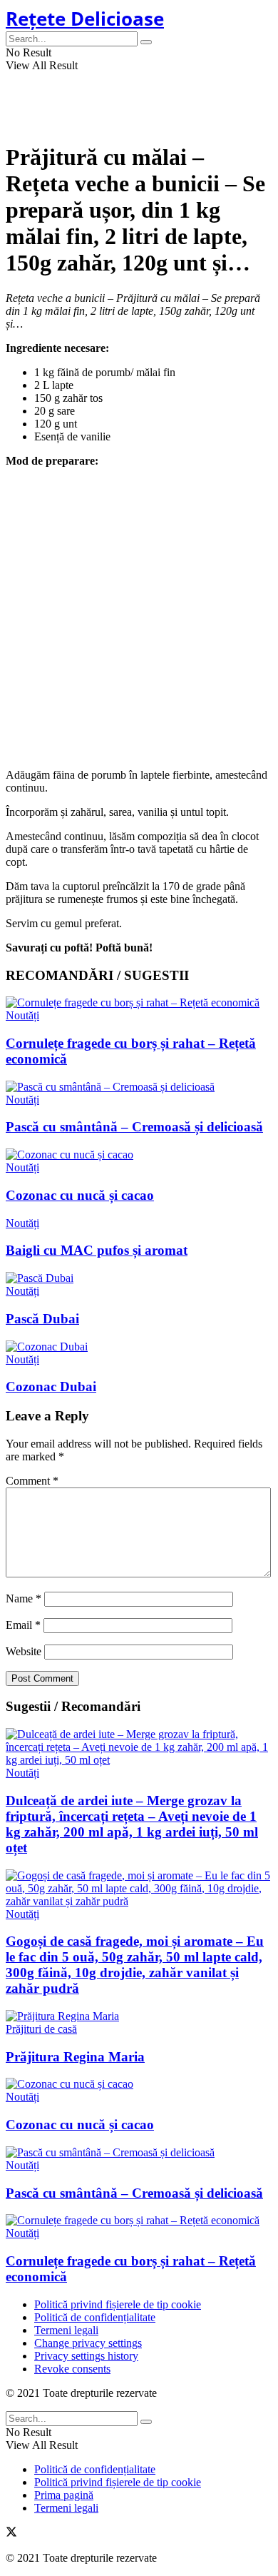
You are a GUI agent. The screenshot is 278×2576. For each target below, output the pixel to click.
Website (24, 1651)
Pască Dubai (42, 1319)
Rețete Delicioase (85, 19)
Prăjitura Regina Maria (75, 2057)
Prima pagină (64, 2495)
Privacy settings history (86, 2356)
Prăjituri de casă (41, 2029)
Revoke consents (72, 2369)
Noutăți (22, 1015)
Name (24, 1598)
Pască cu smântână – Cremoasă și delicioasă (134, 1127)
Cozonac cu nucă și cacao (80, 1195)
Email (23, 1625)
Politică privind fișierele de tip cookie (118, 2304)
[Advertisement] (139, 618)
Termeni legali (66, 2330)
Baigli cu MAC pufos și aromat (97, 1250)
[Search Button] (146, 42)
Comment (32, 1481)
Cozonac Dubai (51, 1387)
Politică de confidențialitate (95, 2317)
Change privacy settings (88, 2343)
